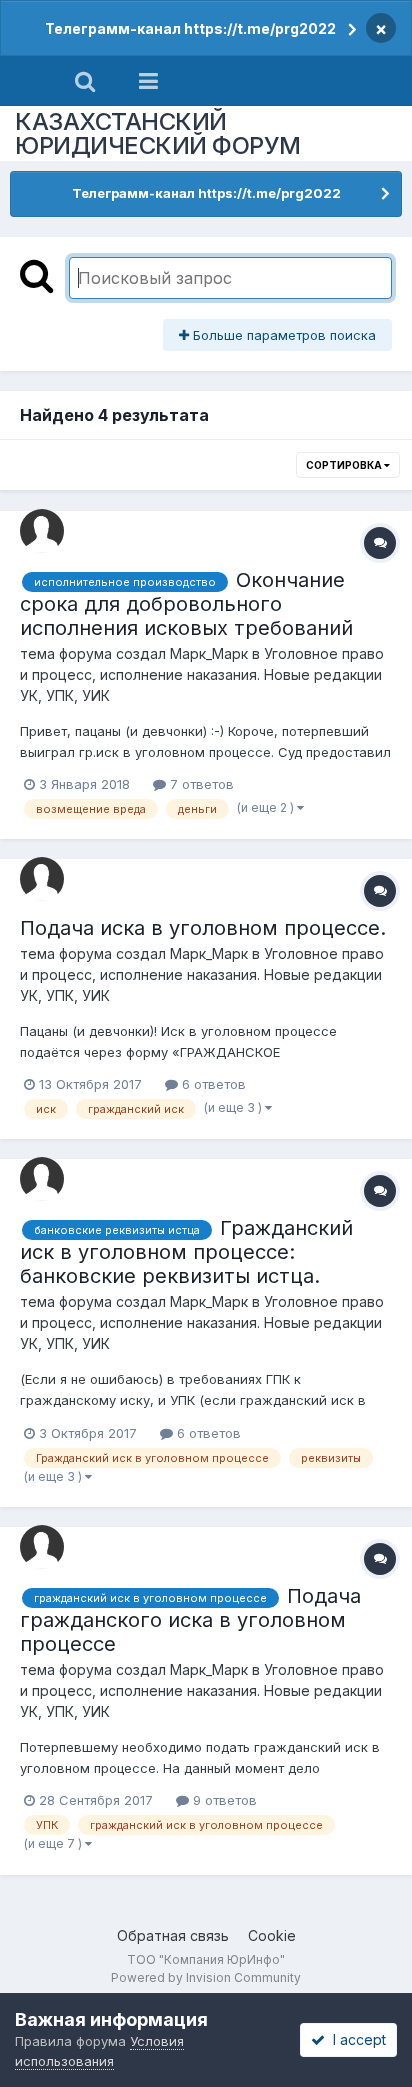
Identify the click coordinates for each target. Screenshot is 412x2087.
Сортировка (345, 465)
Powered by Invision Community (206, 1977)
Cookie (272, 1935)
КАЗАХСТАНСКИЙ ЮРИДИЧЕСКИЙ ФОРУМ (158, 133)
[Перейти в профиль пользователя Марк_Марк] (42, 531)
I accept (355, 2039)
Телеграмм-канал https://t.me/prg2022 (190, 28)
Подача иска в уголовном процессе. (203, 928)
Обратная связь (173, 1935)
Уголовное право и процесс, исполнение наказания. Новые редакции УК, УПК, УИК (202, 674)
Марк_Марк (209, 653)
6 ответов (212, 1084)
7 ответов (200, 784)
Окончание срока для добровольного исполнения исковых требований (186, 604)
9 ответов (223, 1800)
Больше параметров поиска (282, 335)
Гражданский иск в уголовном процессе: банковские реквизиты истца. (186, 1252)
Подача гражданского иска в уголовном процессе (190, 1620)
